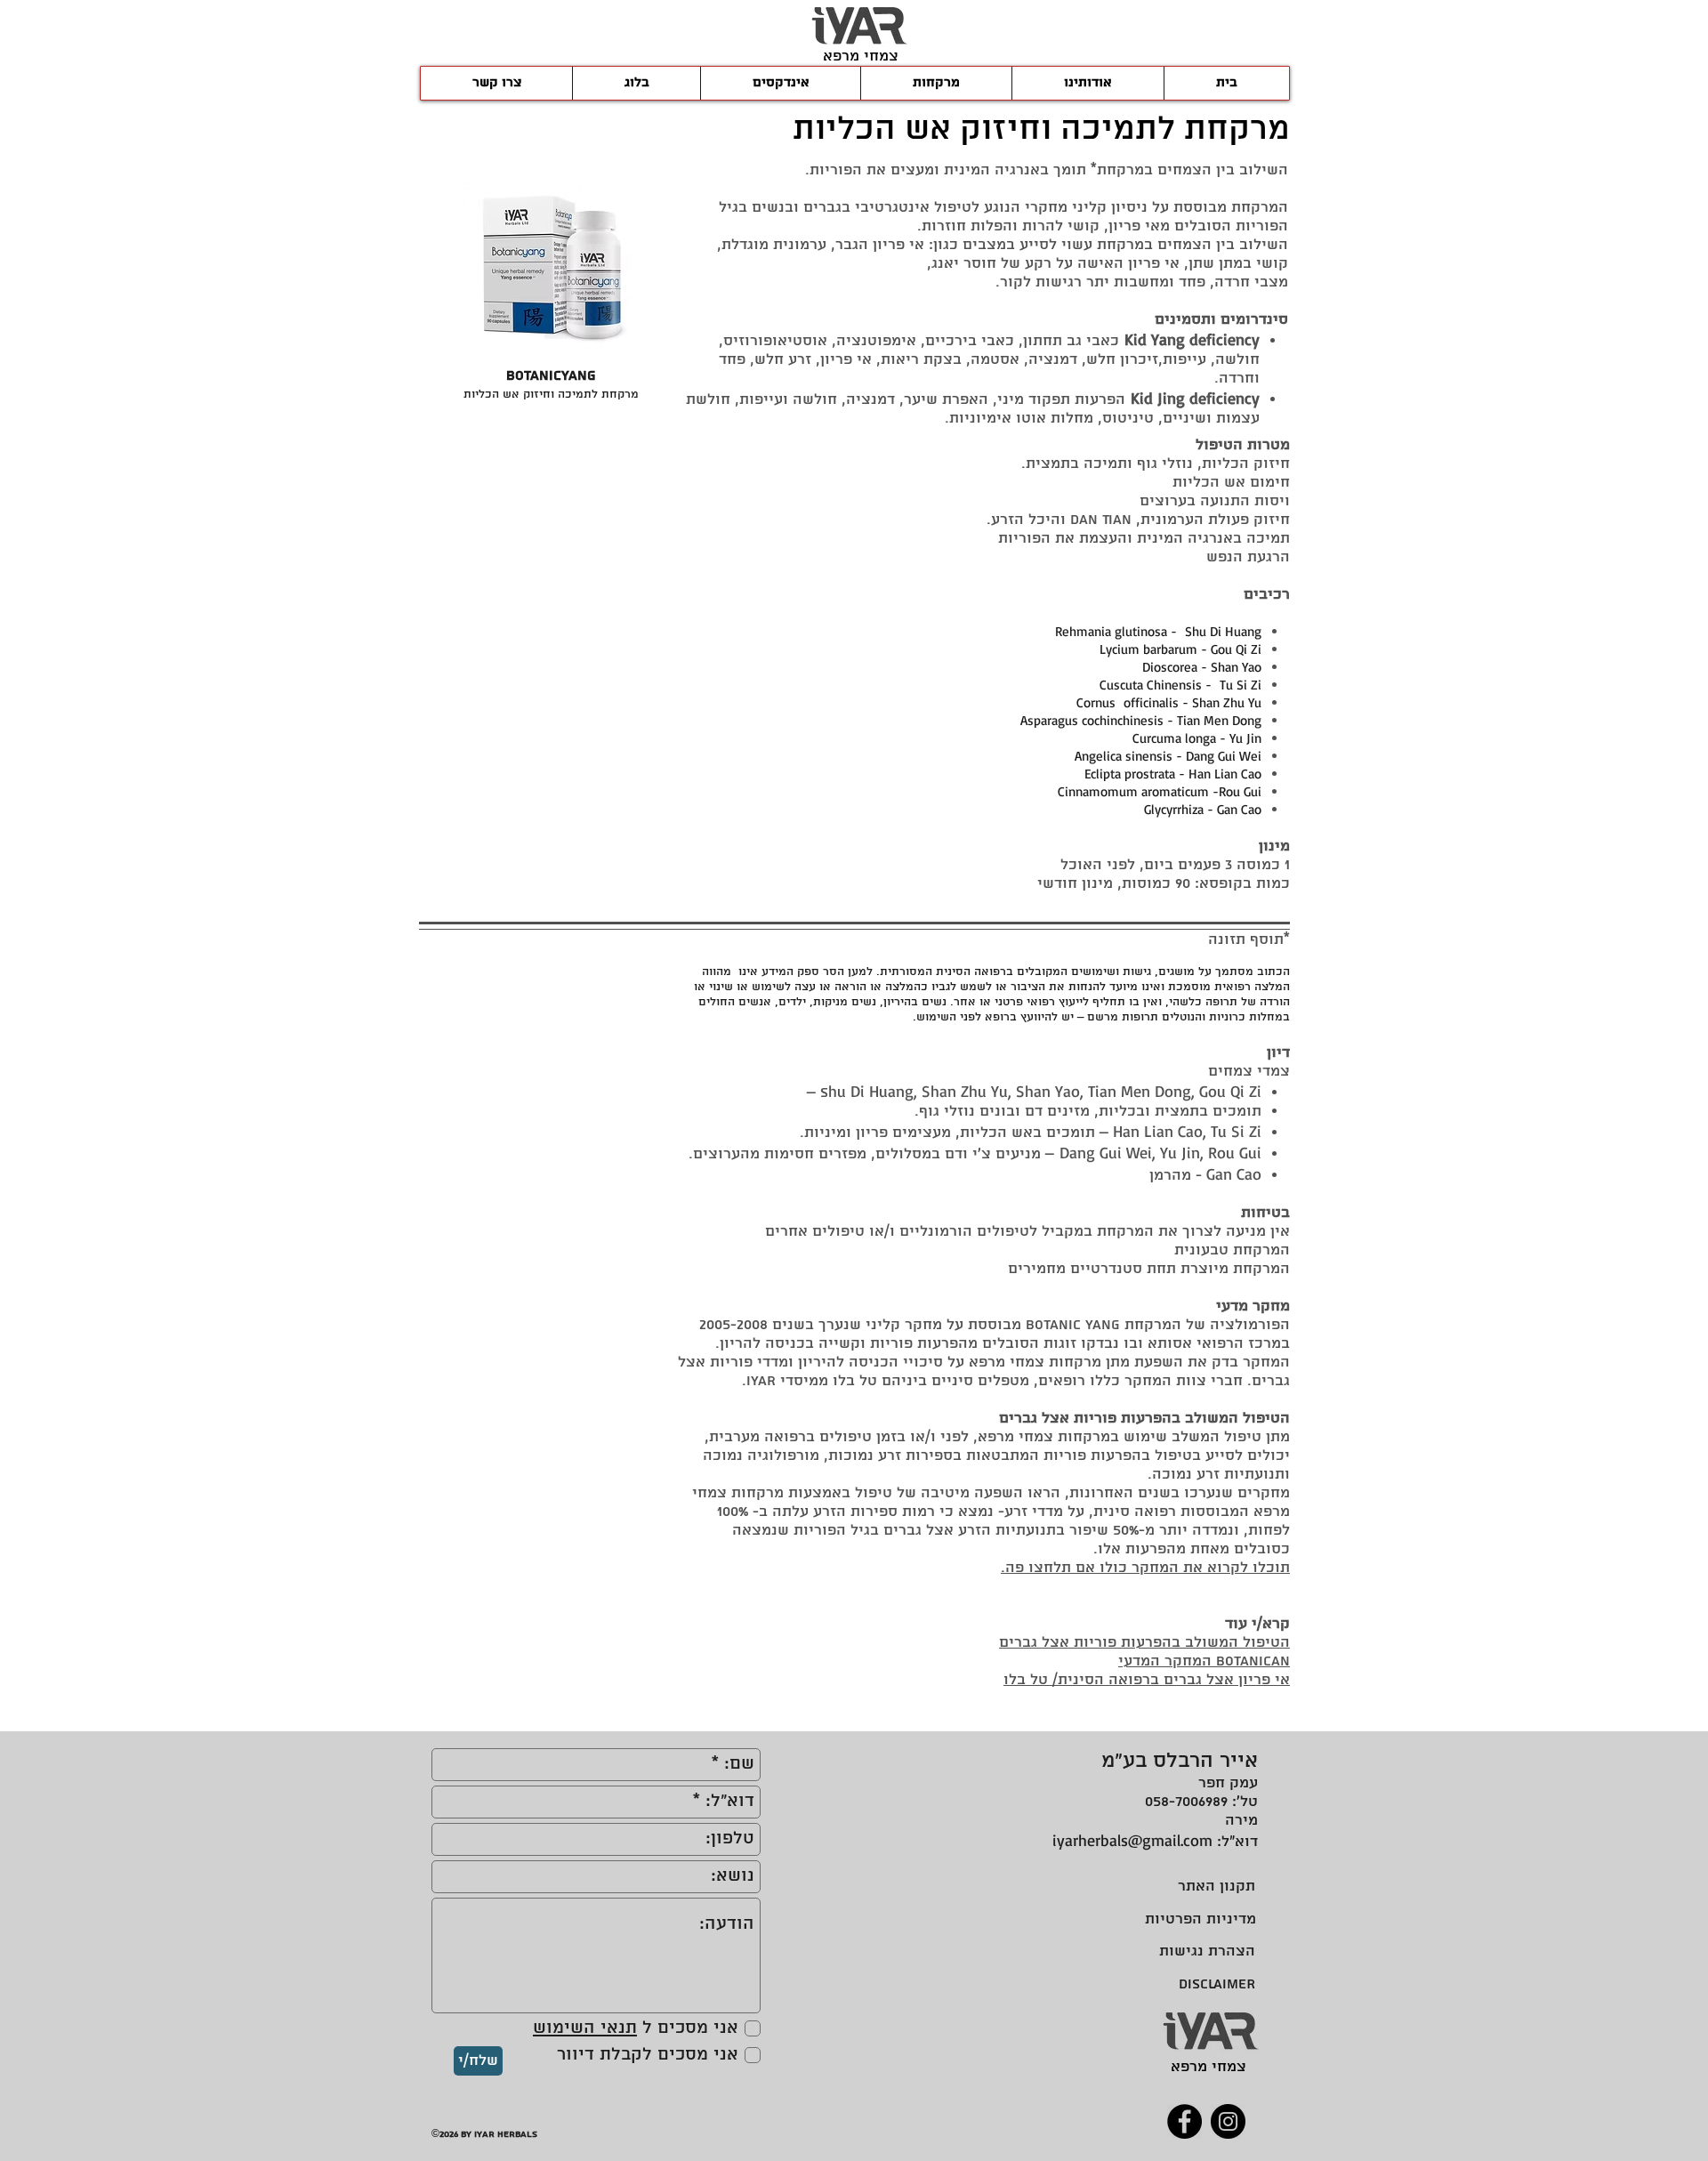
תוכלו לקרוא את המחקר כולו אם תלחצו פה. (1145, 1568)
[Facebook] (1184, 2121)
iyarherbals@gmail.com (1132, 1840)
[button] (551, 296)
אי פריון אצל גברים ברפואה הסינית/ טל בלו (1147, 1680)
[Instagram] (1228, 2121)
